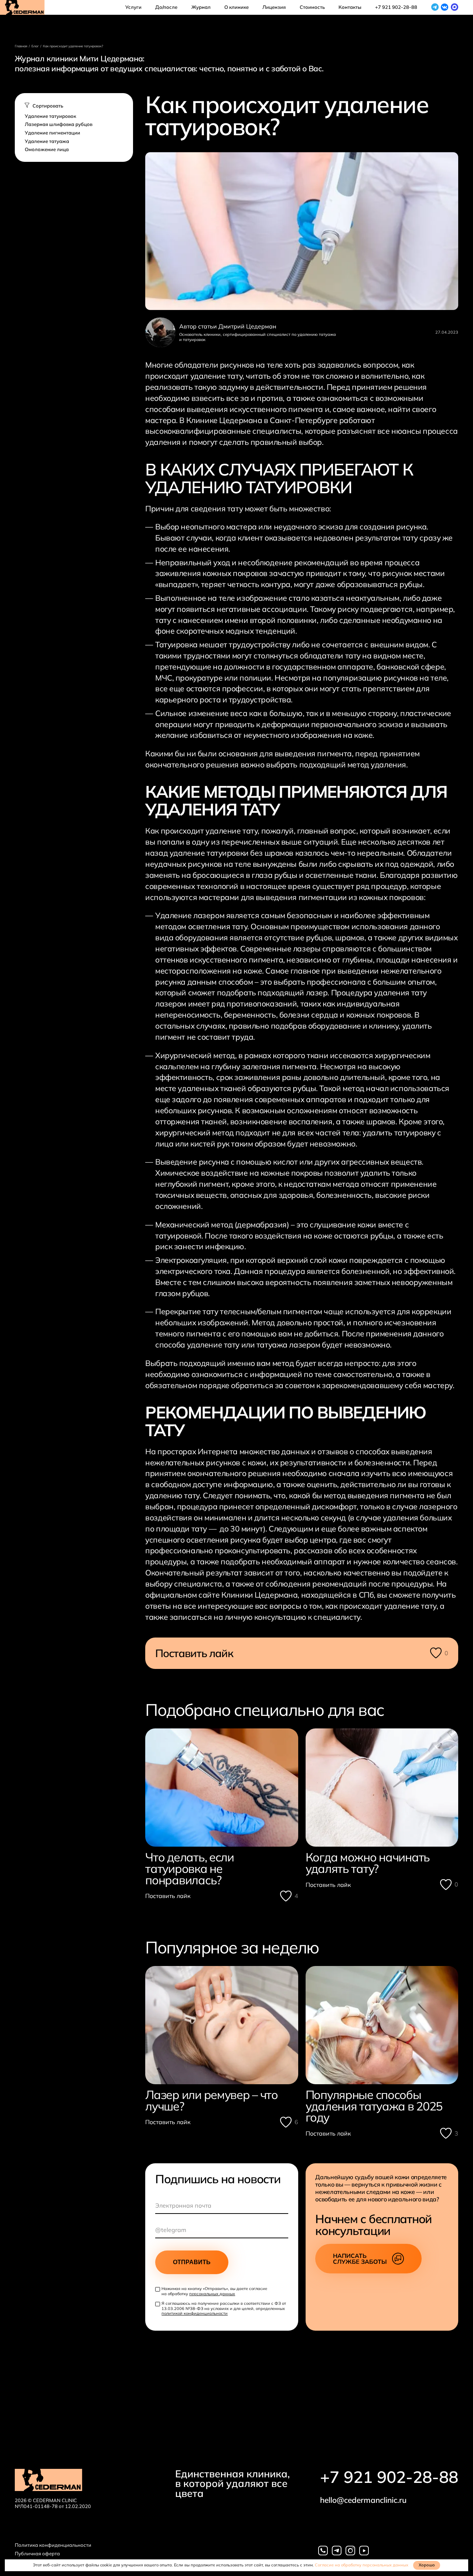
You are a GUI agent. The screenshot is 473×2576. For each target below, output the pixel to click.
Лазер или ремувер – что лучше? (212, 2100)
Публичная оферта (37, 2554)
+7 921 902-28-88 (389, 2477)
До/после (166, 7)
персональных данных (212, 2294)
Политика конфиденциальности (53, 2545)
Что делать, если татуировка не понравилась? (190, 1868)
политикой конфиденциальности (195, 2313)
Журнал (201, 7)
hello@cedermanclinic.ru (363, 2500)
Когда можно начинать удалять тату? (368, 1863)
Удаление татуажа (47, 141)
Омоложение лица (47, 149)
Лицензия (274, 7)
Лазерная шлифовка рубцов (59, 124)
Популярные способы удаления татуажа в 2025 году (374, 2106)
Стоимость (312, 7)
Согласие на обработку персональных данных (362, 2565)
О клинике (236, 7)
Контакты (350, 7)
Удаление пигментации (52, 133)
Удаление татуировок (50, 116)
